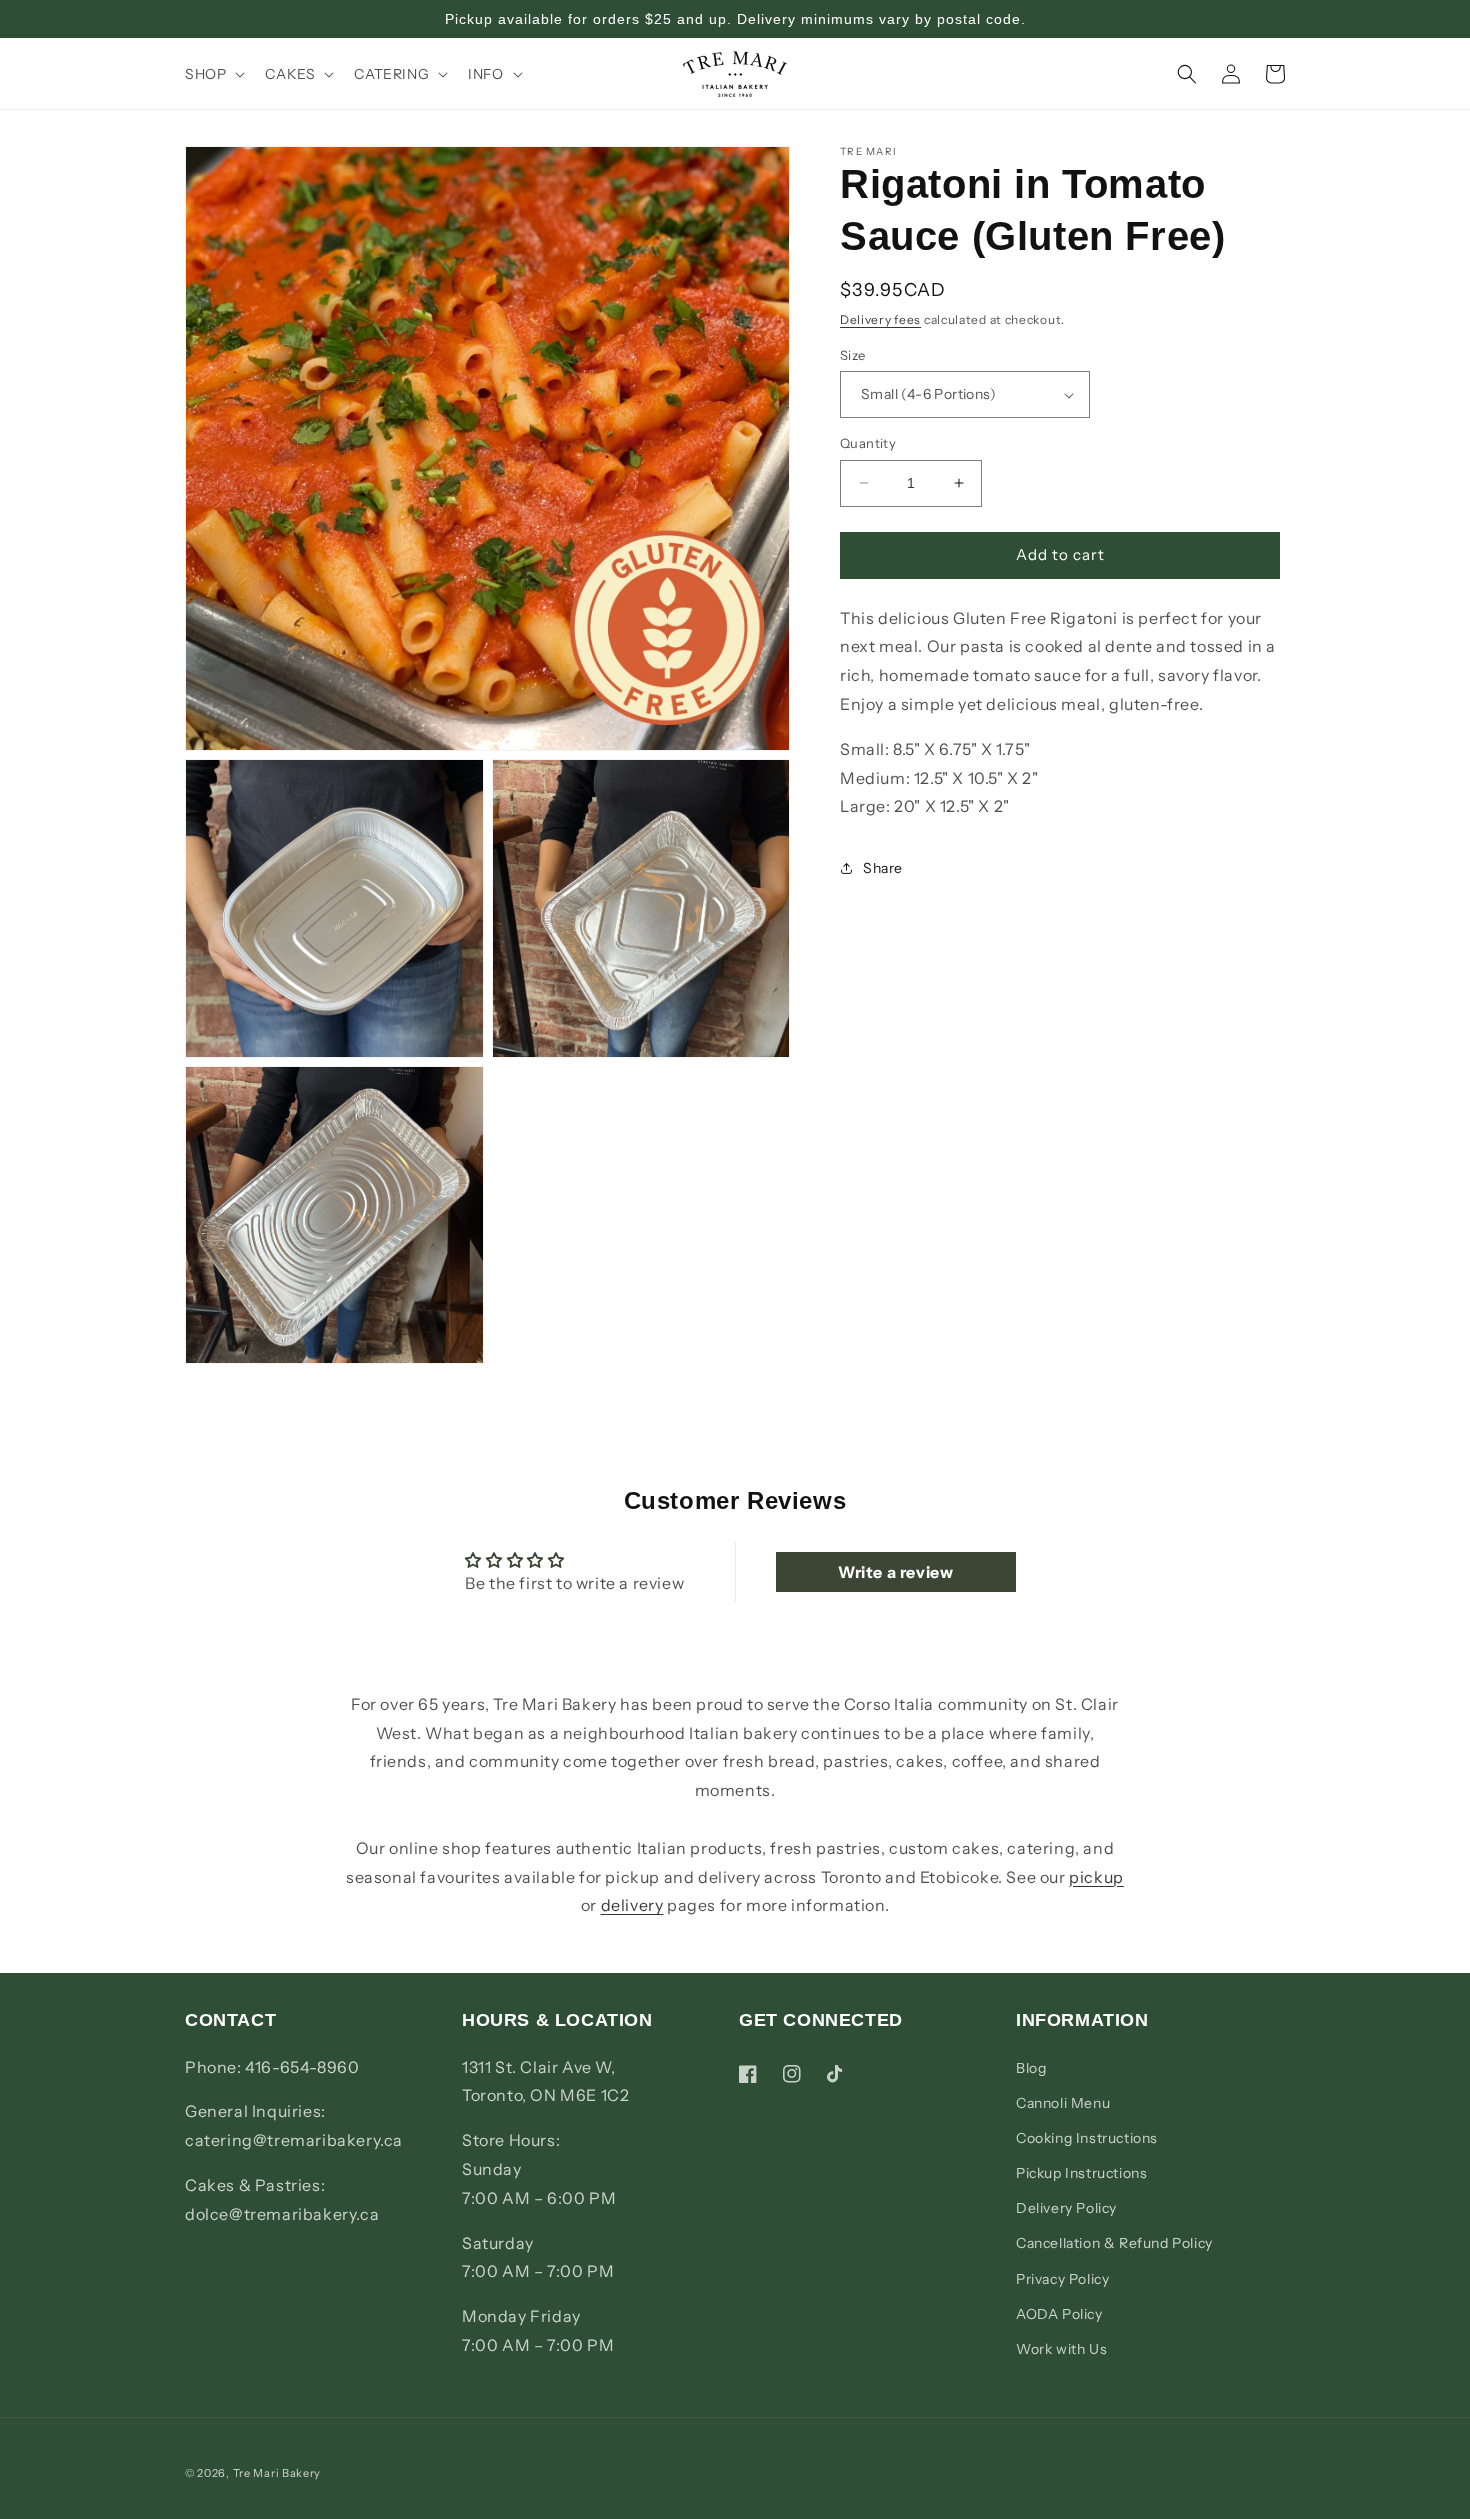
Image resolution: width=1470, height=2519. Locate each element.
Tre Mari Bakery (277, 2473)
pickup (1096, 1877)
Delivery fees (880, 319)
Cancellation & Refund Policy (1114, 2243)
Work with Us (1061, 2348)
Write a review (895, 1572)
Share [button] (883, 868)
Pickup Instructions (1081, 2172)
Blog (1031, 2067)
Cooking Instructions (1087, 2137)
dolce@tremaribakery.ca (282, 2213)
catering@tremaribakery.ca (294, 2140)
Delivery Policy (1066, 2208)
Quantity (868, 443)
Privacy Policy (1062, 2278)
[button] (213, 74)
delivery (632, 1905)
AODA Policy (1059, 2313)
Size (853, 355)
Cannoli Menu (1063, 2102)
